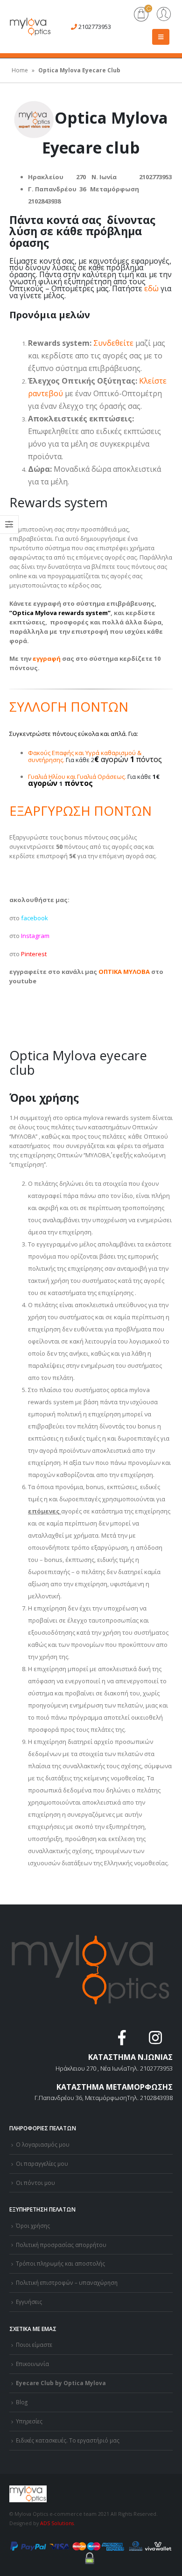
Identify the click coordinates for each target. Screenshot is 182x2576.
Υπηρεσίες (29, 2421)
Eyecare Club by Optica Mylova (61, 2383)
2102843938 (156, 2098)
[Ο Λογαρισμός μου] (164, 15)
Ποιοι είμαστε (34, 2345)
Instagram (35, 936)
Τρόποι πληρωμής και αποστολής (60, 2263)
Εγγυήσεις (29, 2302)
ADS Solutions (57, 2523)
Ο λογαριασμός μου (43, 2144)
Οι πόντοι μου (35, 2183)
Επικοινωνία (32, 2364)
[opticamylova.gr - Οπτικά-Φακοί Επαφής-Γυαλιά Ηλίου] (30, 27)
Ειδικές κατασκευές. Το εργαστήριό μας (68, 2440)
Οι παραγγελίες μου (42, 2163)
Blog (22, 2402)
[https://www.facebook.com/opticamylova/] (123, 2040)
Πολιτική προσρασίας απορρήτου (61, 2245)
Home (20, 70)
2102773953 (95, 27)
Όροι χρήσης (33, 2226)
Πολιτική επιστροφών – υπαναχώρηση (67, 2282)
